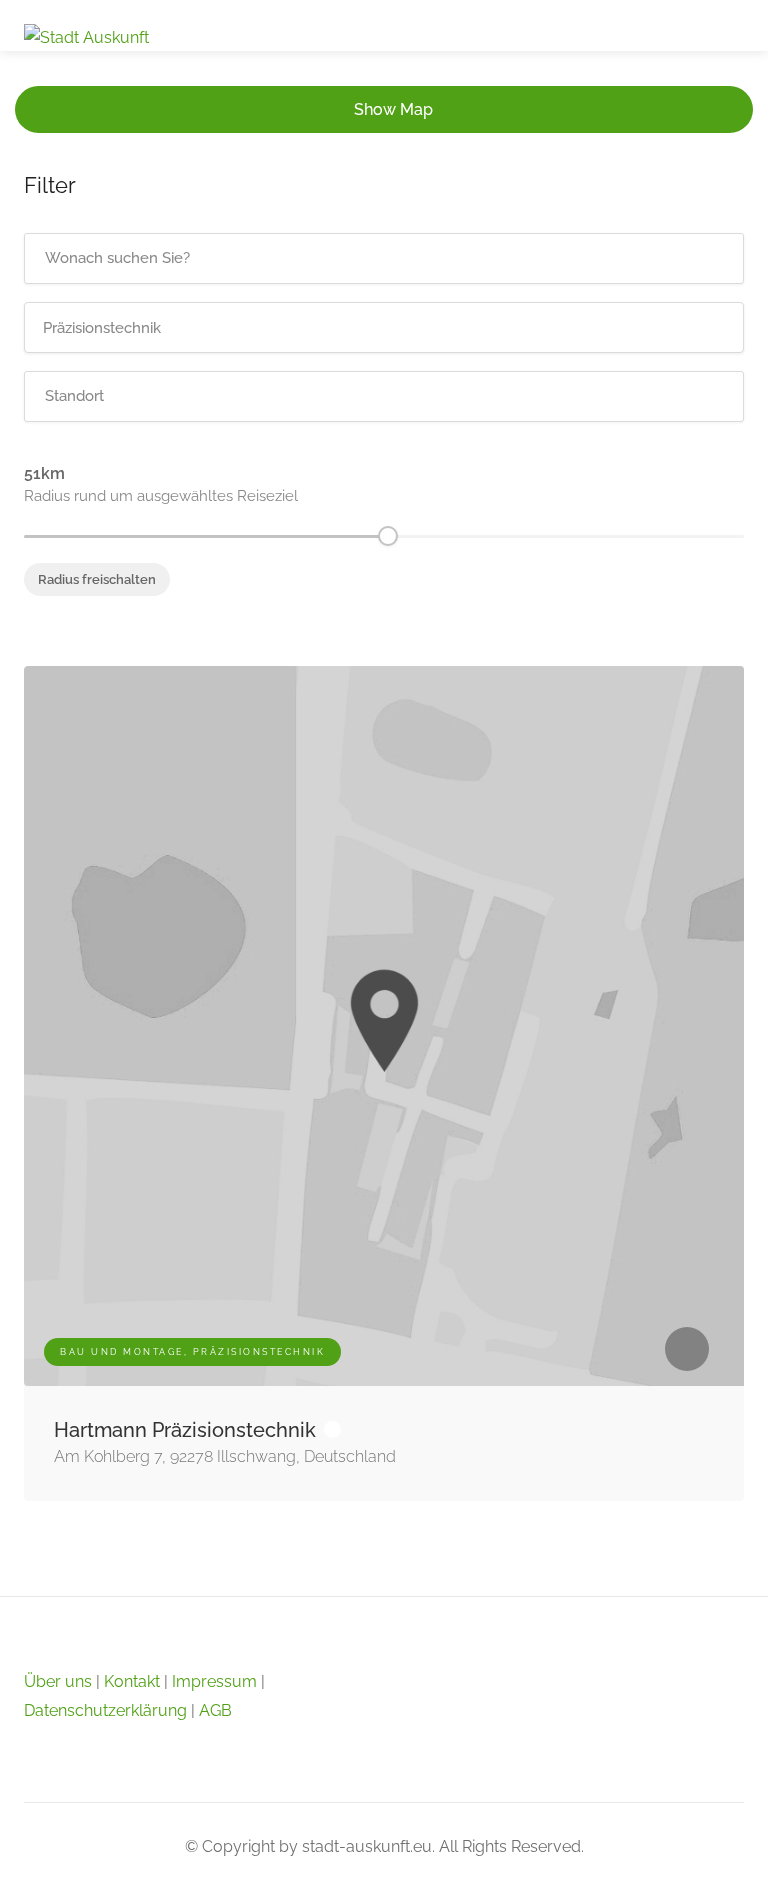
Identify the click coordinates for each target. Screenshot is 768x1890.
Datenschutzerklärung (105, 1710)
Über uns (58, 1681)
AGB (215, 1710)
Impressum (214, 1681)
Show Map (393, 109)
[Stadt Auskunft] (86, 36)
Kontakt (132, 1681)
